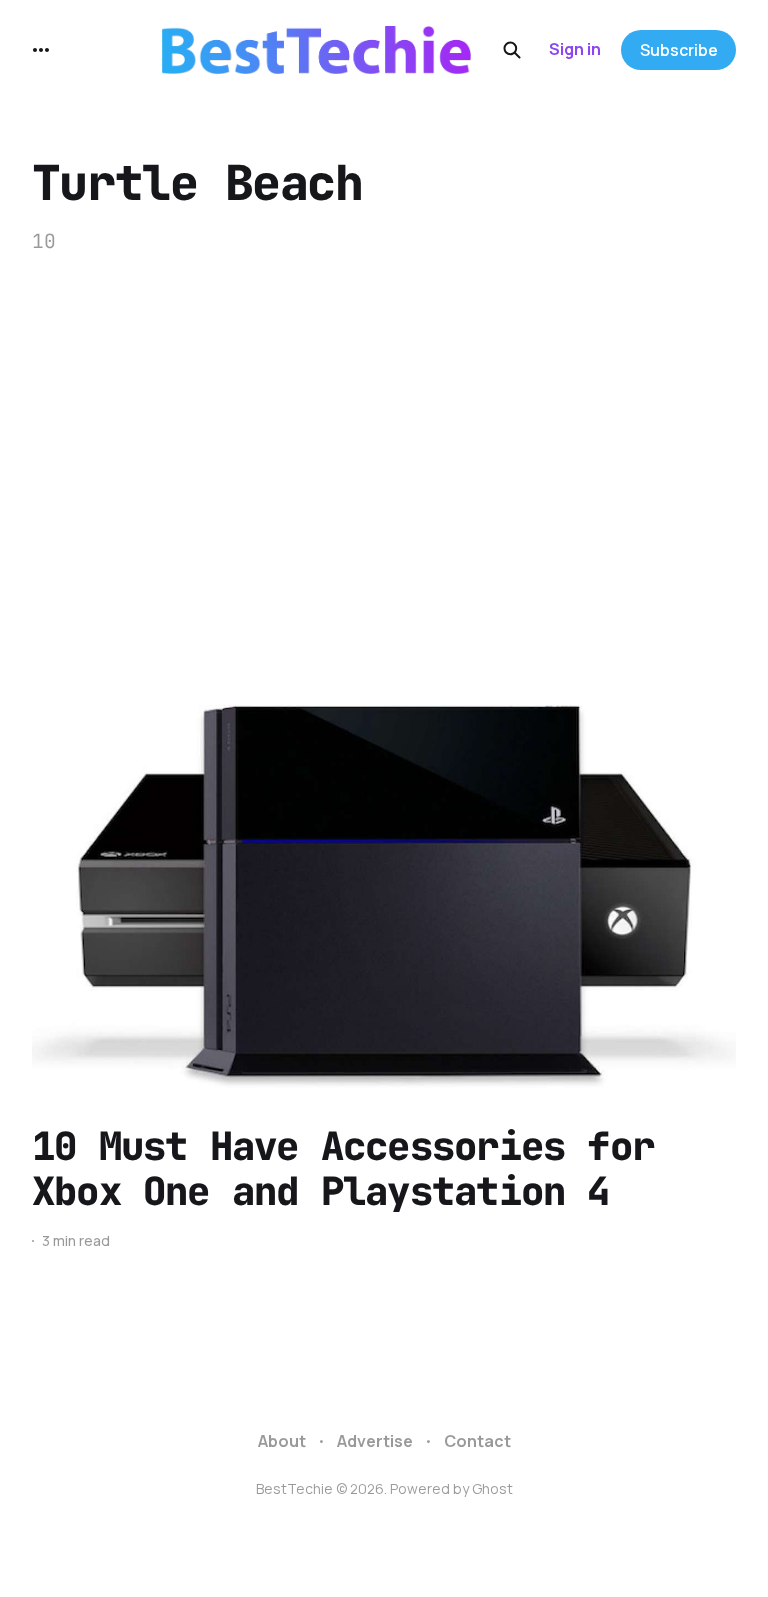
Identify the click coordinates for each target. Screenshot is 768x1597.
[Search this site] (512, 50)
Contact (477, 1441)
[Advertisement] (384, 476)
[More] (41, 50)
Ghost (492, 1488)
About (282, 1441)
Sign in (575, 49)
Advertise (375, 1441)
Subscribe (679, 50)
